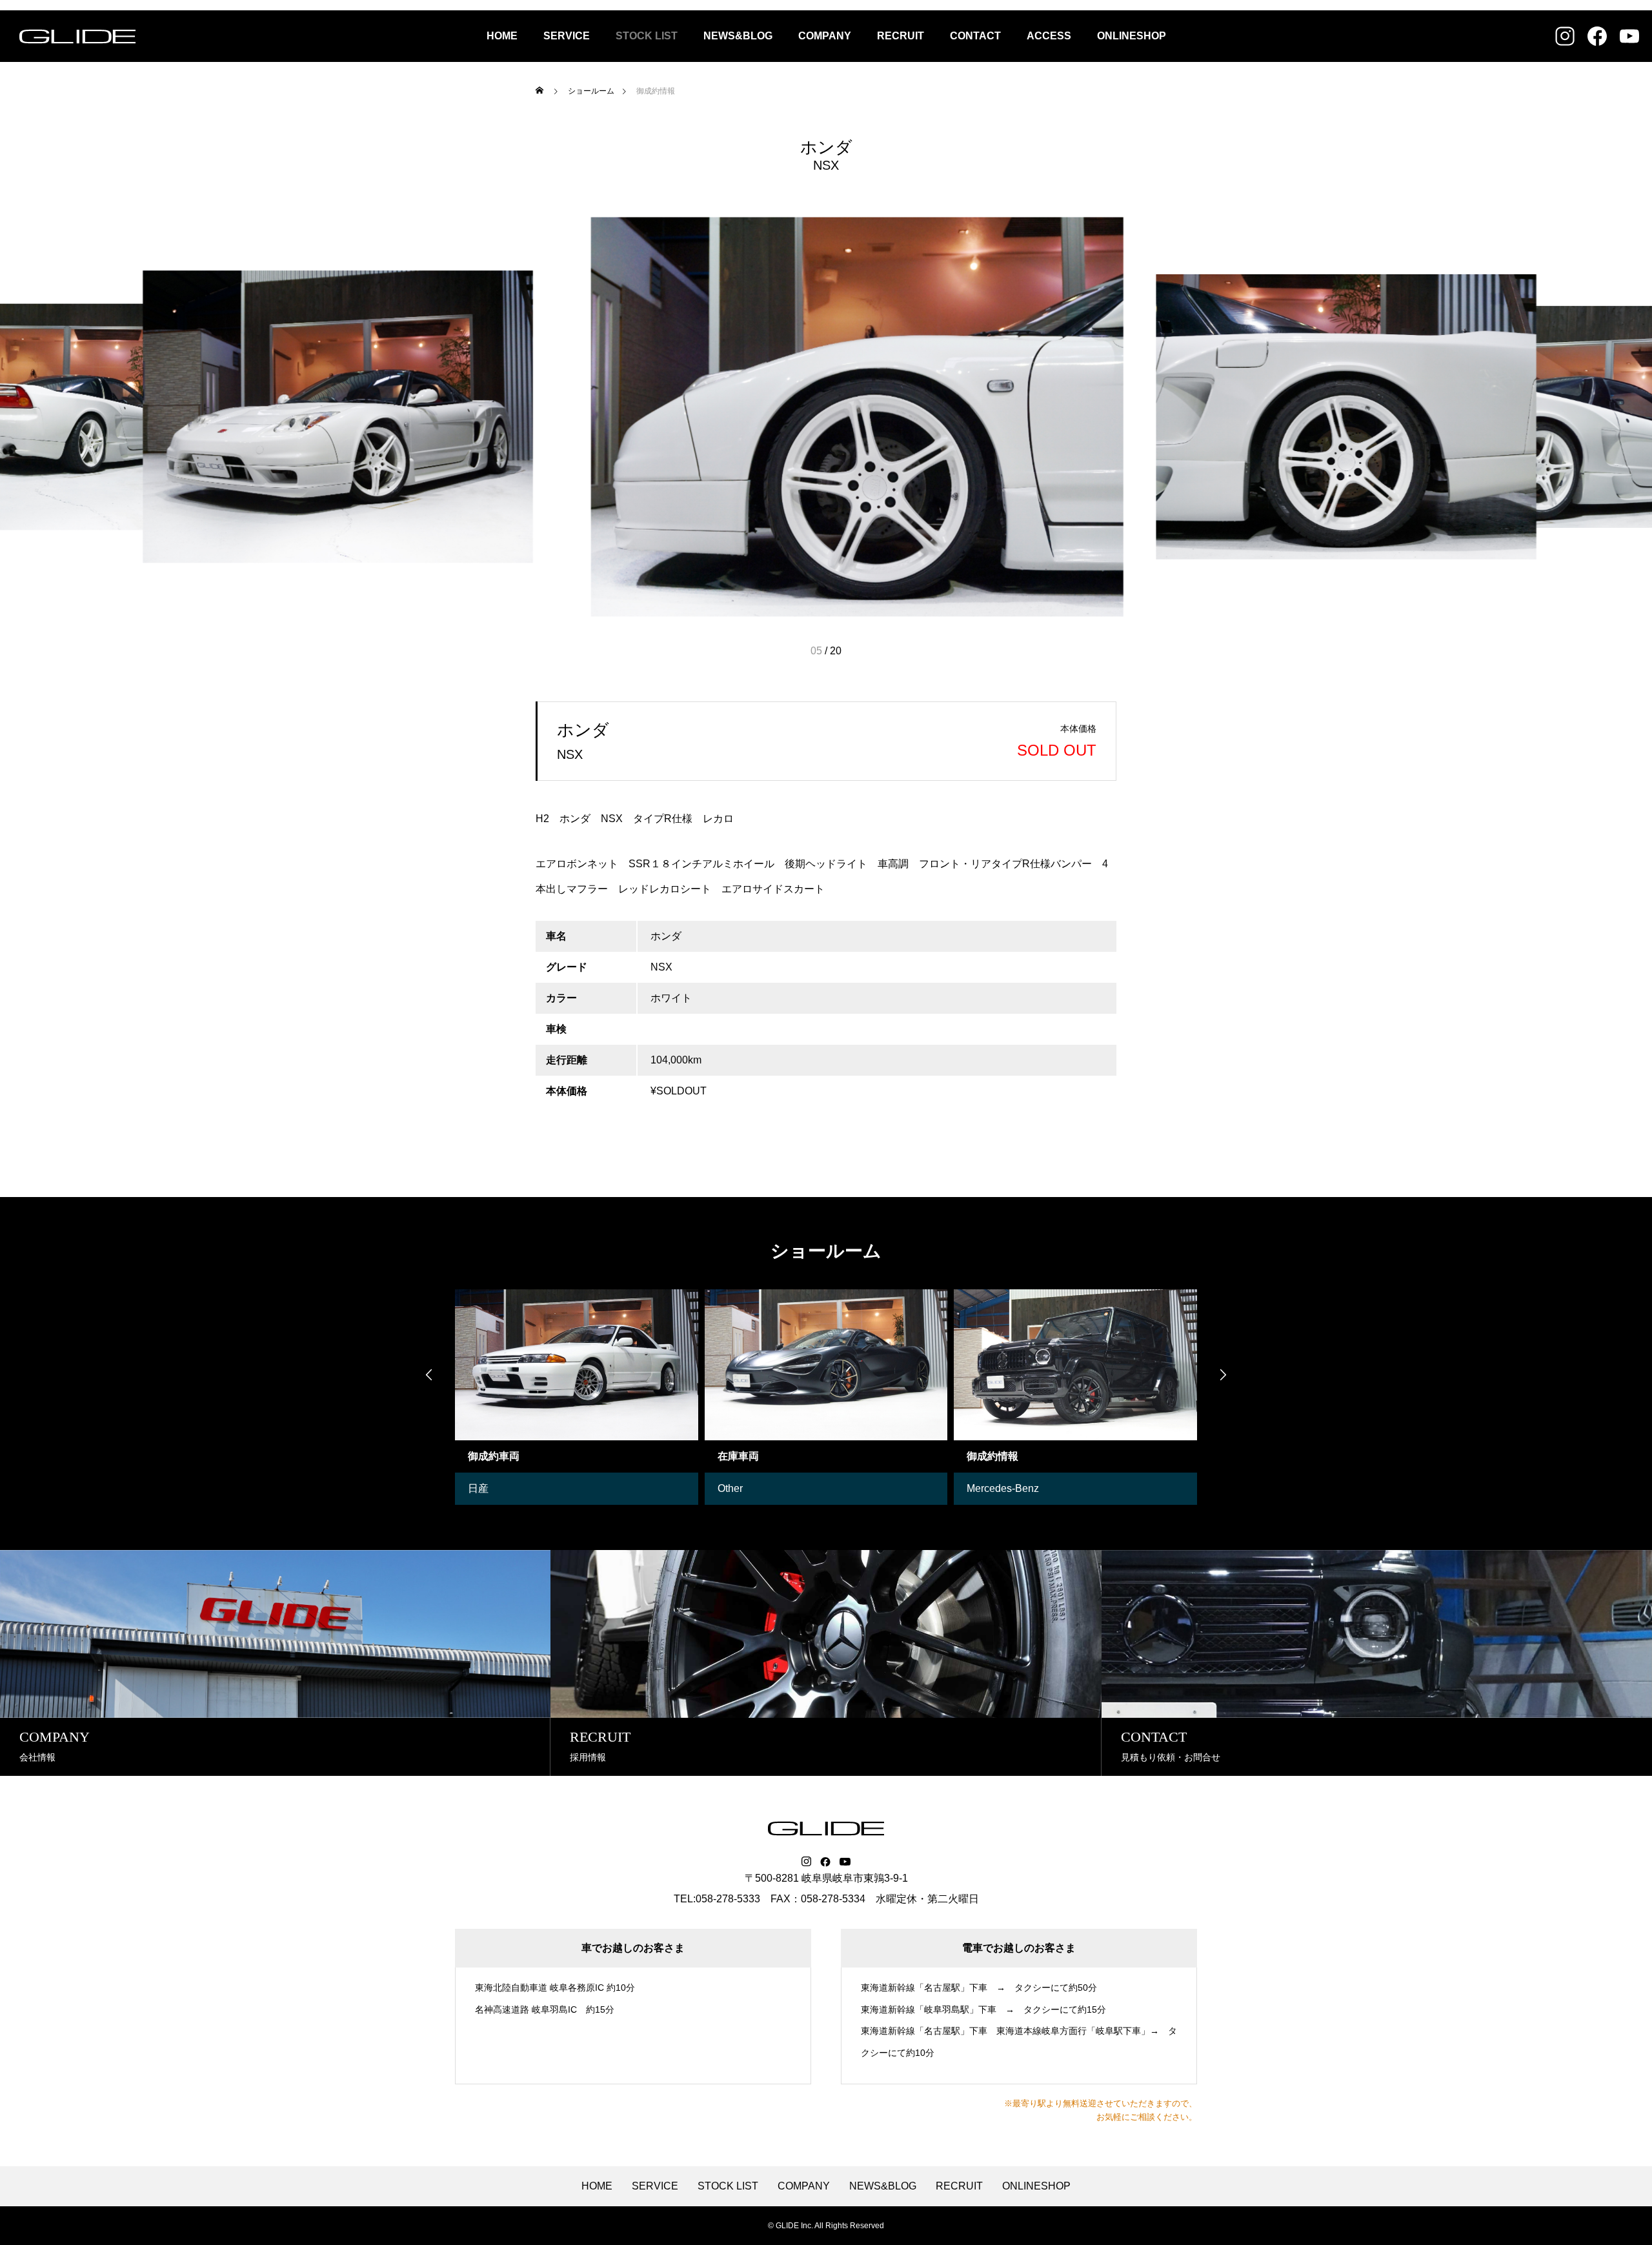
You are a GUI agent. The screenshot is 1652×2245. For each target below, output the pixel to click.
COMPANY (825, 36)
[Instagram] (806, 1862)
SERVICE (567, 36)
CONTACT (975, 36)
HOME (502, 36)
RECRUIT (901, 36)
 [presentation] (429, 1374)
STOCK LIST (647, 36)
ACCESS (1049, 36)
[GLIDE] (77, 36)
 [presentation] (1223, 1374)
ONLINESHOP (1132, 36)
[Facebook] (825, 1862)
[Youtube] (845, 1862)
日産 (478, 1488)
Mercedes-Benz (1003, 1488)
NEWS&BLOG (738, 36)
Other (730, 1488)
